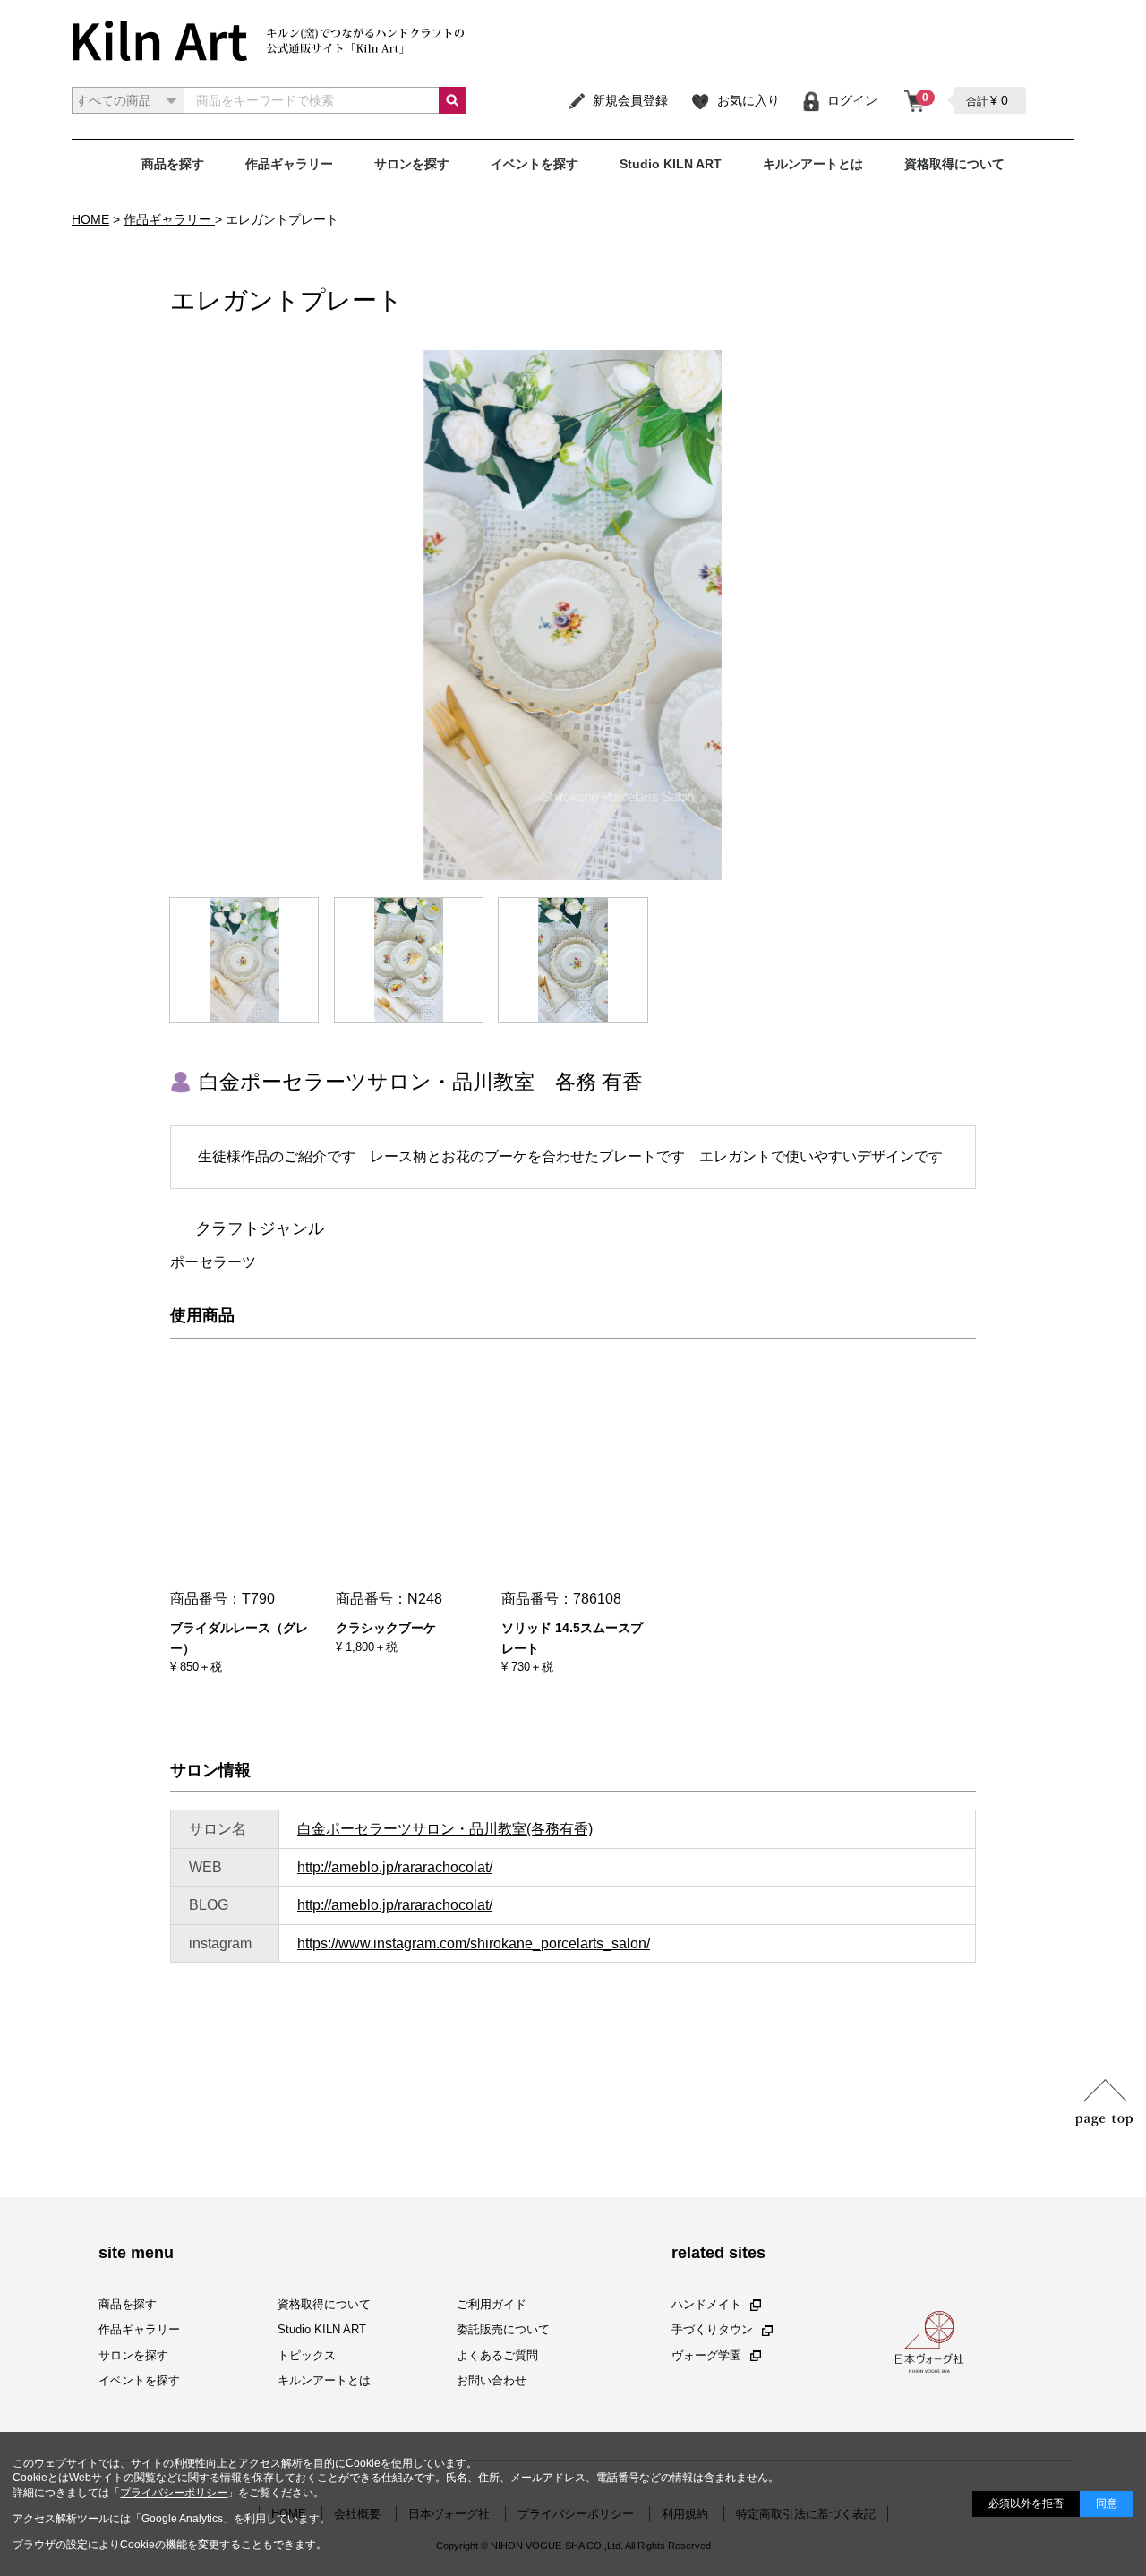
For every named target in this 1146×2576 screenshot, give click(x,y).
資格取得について (954, 164)
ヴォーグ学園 (706, 2355)
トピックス (307, 2355)
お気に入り (748, 100)
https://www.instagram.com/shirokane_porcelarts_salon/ (474, 1943)
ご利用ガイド (492, 2305)
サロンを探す (412, 164)
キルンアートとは (813, 164)
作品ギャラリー (289, 164)
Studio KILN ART (671, 164)
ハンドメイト (706, 2305)
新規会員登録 (630, 100)
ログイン (852, 100)
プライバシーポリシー (174, 2493)
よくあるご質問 (497, 2355)
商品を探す (173, 164)
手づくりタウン (712, 2330)
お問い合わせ (492, 2380)
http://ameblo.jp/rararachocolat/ (395, 1867)
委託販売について (503, 2330)
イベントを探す (535, 164)
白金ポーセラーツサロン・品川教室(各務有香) (445, 1829)
